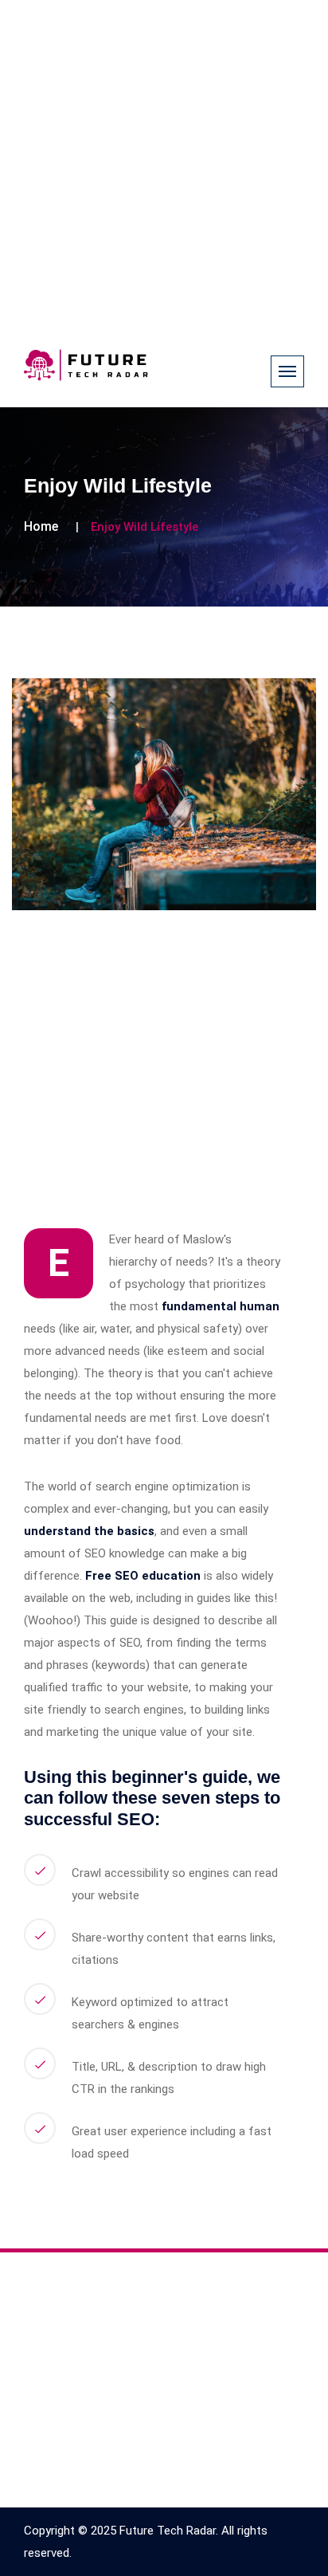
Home (41, 526)
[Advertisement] (164, 164)
